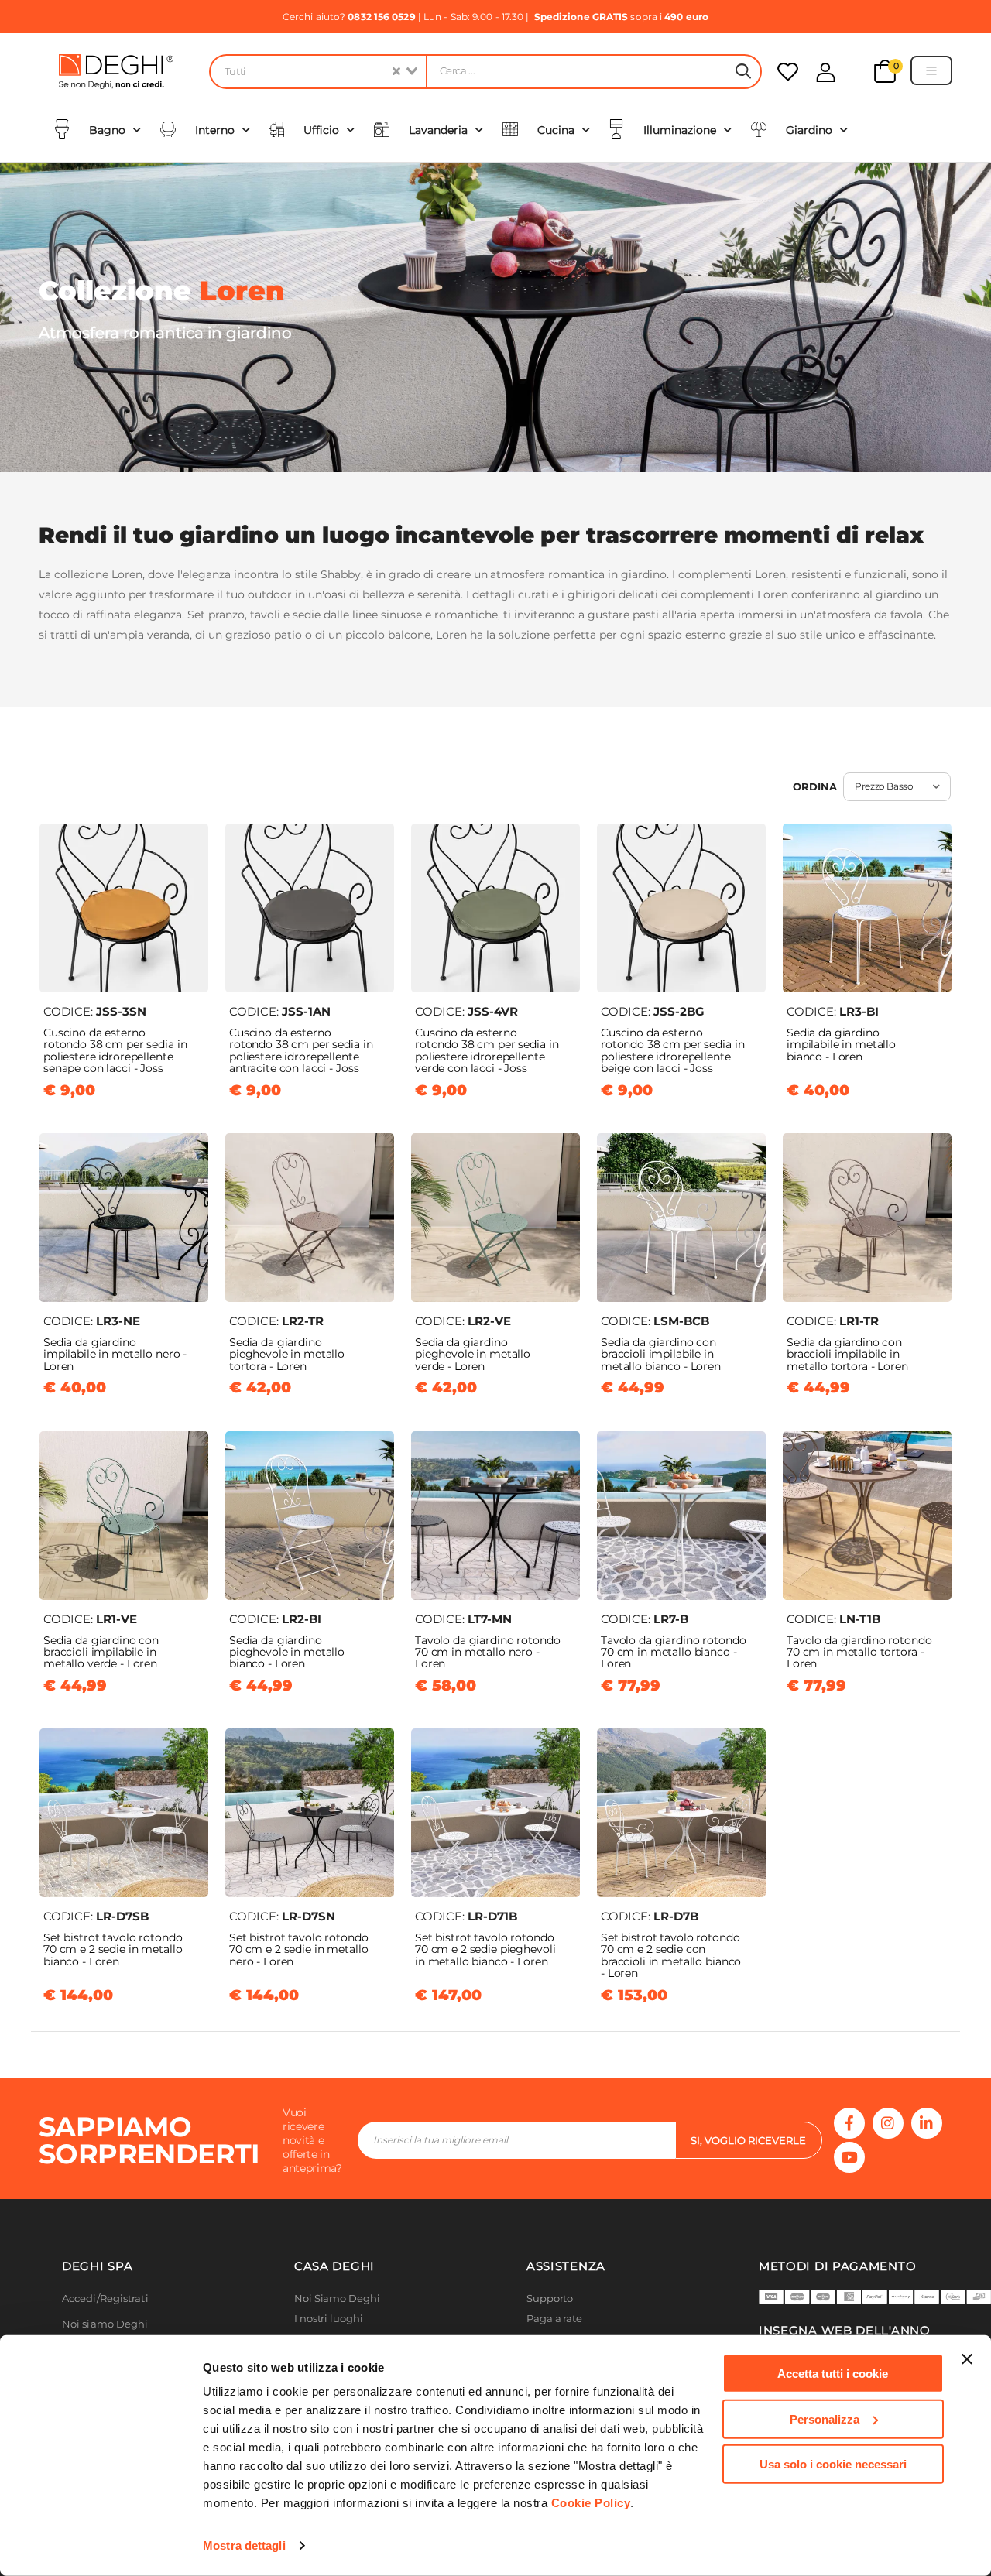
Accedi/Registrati (105, 2299)
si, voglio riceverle (748, 2140)
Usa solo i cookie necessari (833, 2464)
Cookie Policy (591, 2503)
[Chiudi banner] (967, 2359)
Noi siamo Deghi (105, 2324)
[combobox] (317, 72)
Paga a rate (554, 2319)
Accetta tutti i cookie (833, 2374)
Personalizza (825, 2418)
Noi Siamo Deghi (337, 2299)
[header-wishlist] (788, 72)
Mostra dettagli (244, 2545)
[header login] (826, 72)
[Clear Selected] (396, 72)
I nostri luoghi (329, 2319)
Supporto (550, 2299)
